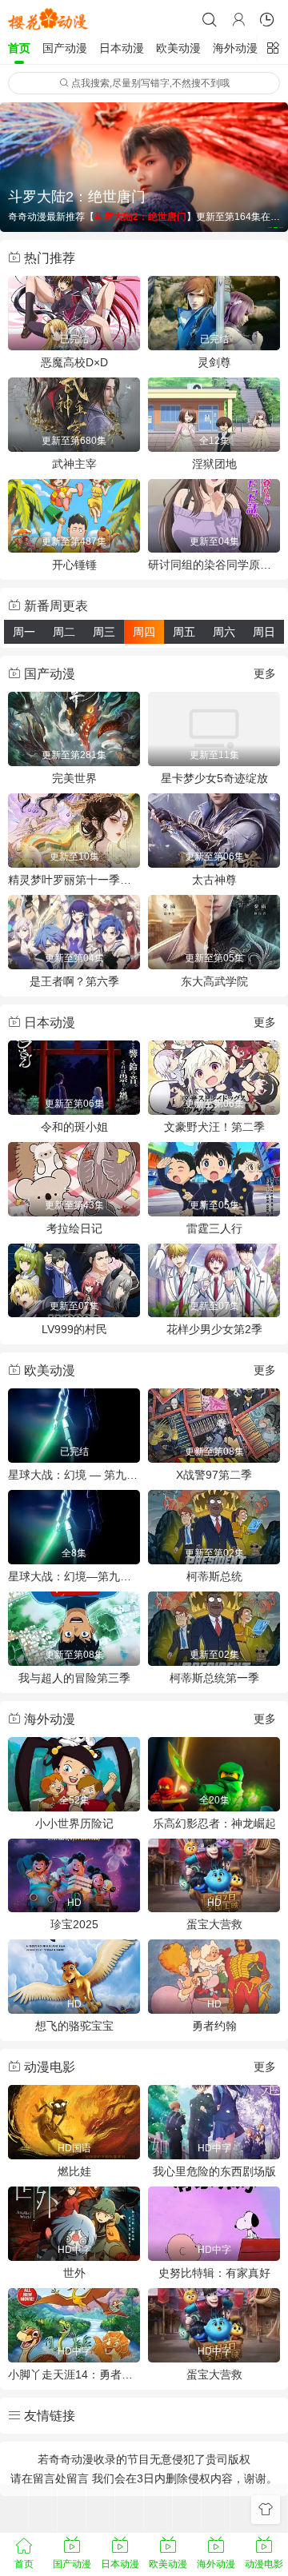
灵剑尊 (214, 362)
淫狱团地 (214, 464)
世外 (74, 2273)
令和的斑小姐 (74, 1127)
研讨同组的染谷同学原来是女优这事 (214, 565)
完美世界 (74, 778)
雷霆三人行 (214, 1228)
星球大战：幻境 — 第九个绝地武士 (74, 1475)
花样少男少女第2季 (214, 1329)
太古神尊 (214, 880)
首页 (19, 48)
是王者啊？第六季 (74, 981)
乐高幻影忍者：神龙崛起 (214, 1823)
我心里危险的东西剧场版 (214, 2171)
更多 (265, 673)
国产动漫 (65, 48)
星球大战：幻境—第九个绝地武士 (74, 1576)
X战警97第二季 (214, 1475)
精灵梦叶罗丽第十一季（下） (74, 880)
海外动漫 (235, 48)
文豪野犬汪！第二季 (214, 1127)
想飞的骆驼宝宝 (74, 2026)
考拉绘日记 (74, 1228)
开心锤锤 (74, 565)
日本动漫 (122, 48)
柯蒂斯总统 (214, 1576)
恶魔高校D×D (74, 362)
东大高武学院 (214, 981)
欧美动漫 (178, 48)
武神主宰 (74, 464)
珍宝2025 (74, 1924)
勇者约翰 (214, 2026)
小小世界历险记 (74, 1823)
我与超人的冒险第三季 (74, 1678)
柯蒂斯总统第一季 (214, 1678)
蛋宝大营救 (214, 1924)
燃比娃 (74, 2171)
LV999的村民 (74, 1329)
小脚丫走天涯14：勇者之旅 (74, 2374)
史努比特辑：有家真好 (214, 2273)
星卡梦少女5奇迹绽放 (214, 778)
